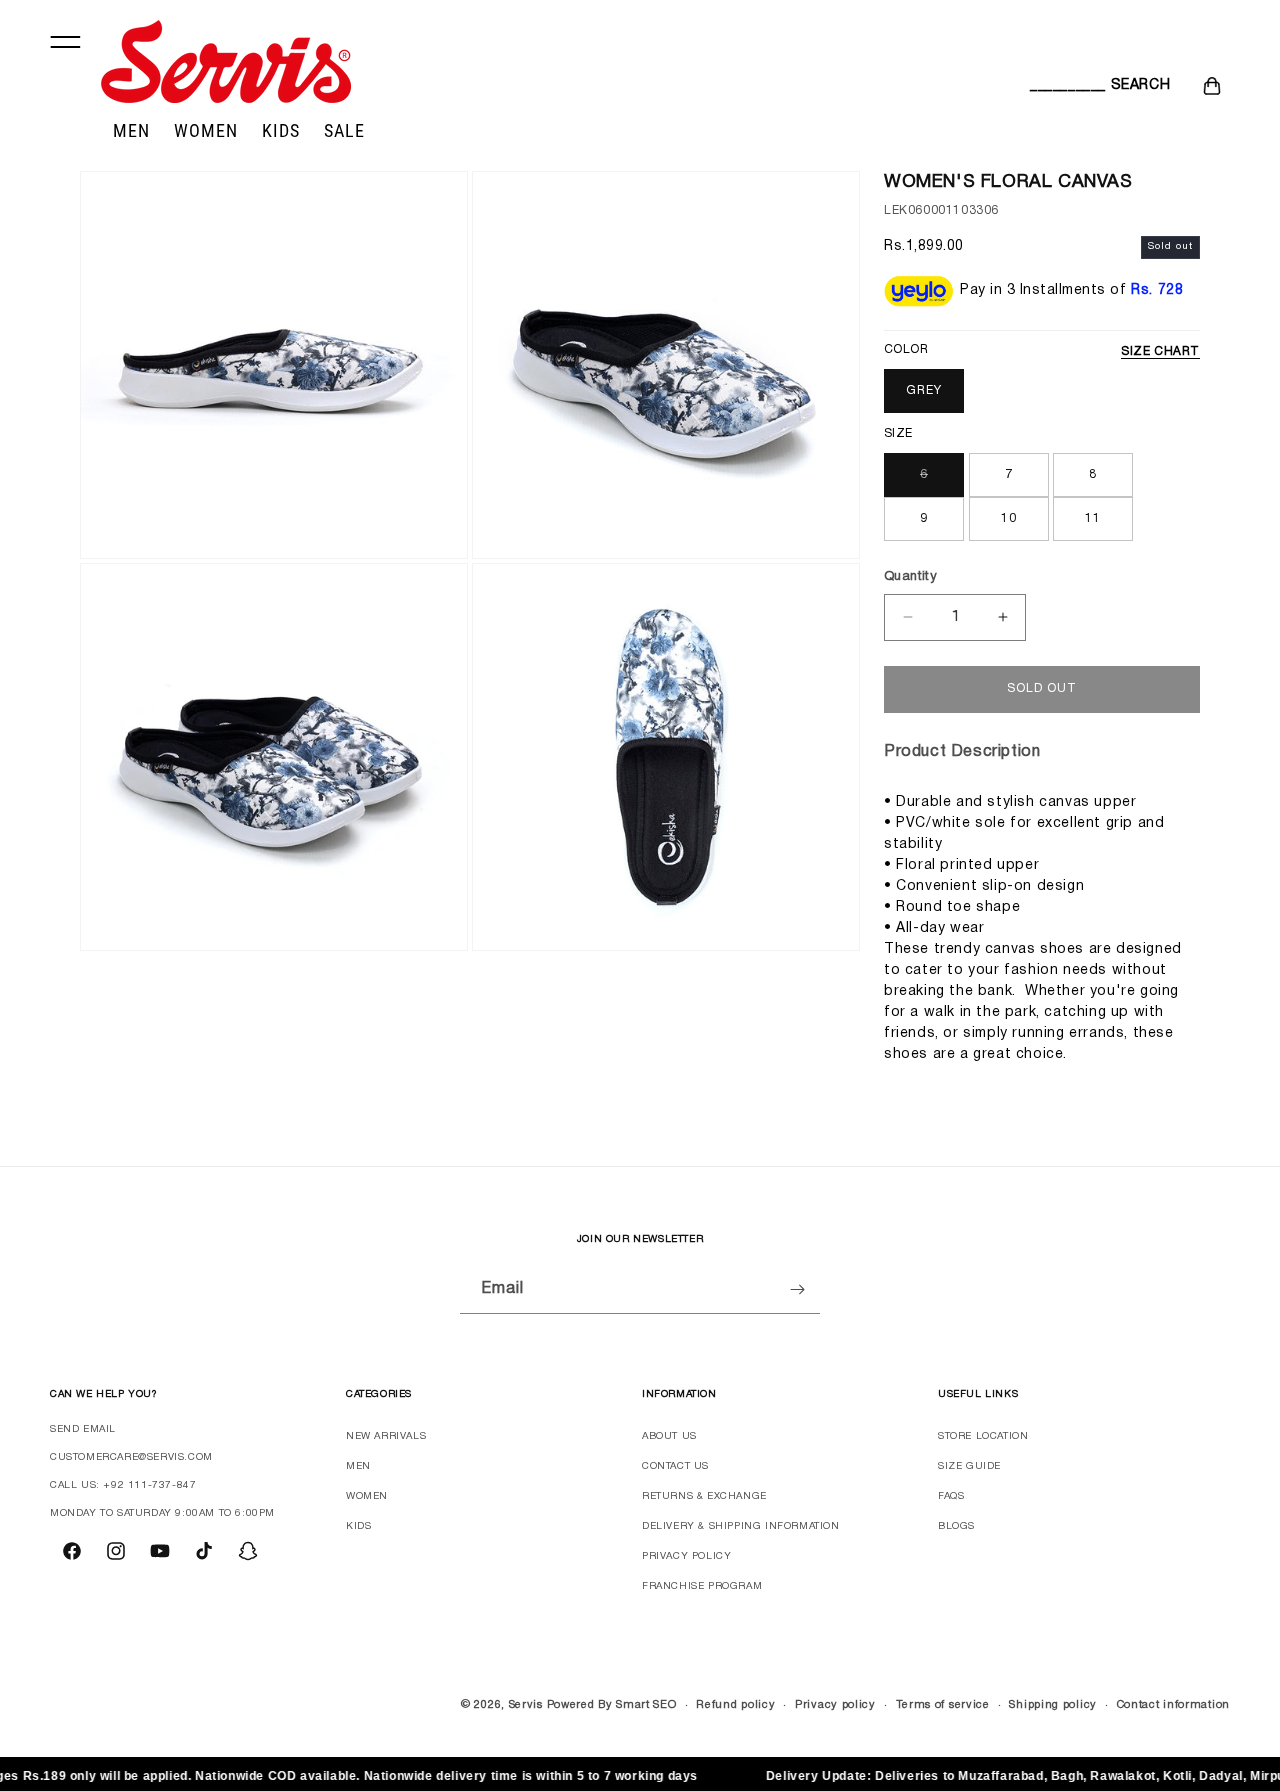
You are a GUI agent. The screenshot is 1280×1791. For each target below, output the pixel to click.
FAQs (951, 1496)
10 (1009, 518)
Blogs (956, 1526)
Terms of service (943, 1705)
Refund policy (735, 1705)
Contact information (1173, 1705)
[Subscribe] (797, 1289)
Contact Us (675, 1466)
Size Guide (969, 1466)
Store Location (983, 1436)
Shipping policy (1053, 1705)
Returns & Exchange (704, 1496)
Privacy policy (835, 1705)
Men (358, 1466)
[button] (1052, 86)
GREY (924, 390)
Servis (526, 1705)
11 (1093, 518)
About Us (669, 1436)
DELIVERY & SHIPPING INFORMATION (741, 1526)
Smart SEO (646, 1705)
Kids (358, 1526)
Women (367, 1496)
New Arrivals (386, 1436)
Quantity (910, 577)
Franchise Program (702, 1586)
